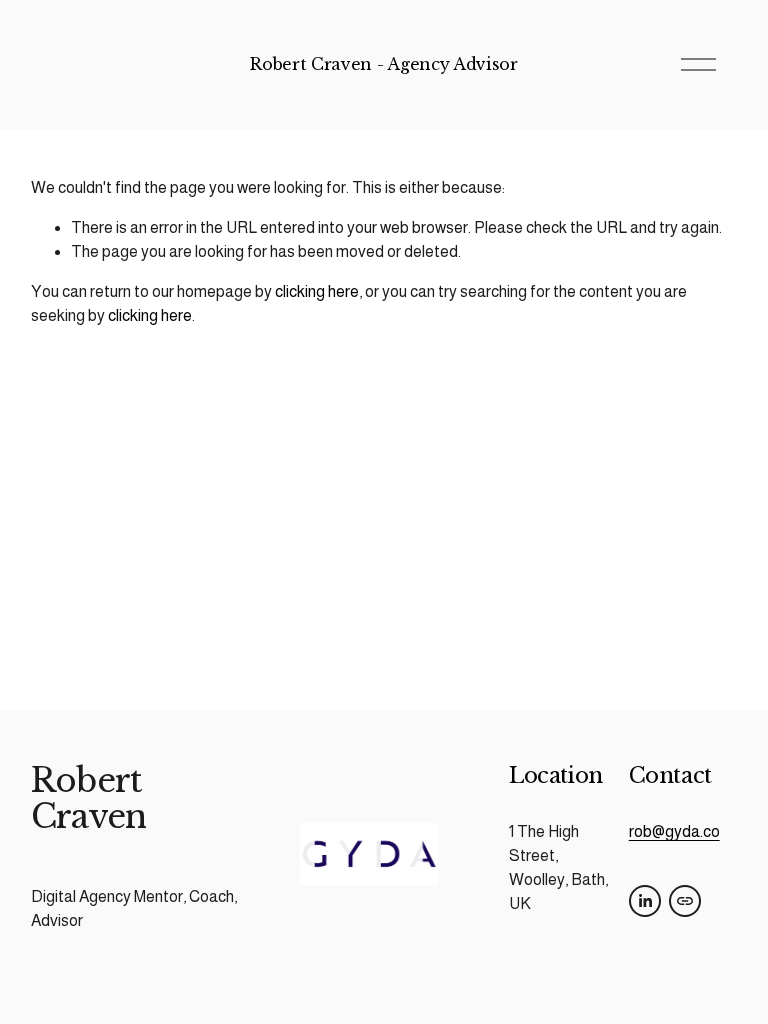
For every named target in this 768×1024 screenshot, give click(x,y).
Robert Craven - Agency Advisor (383, 64)
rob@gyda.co (674, 831)
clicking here (317, 291)
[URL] (685, 901)
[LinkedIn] (645, 901)
